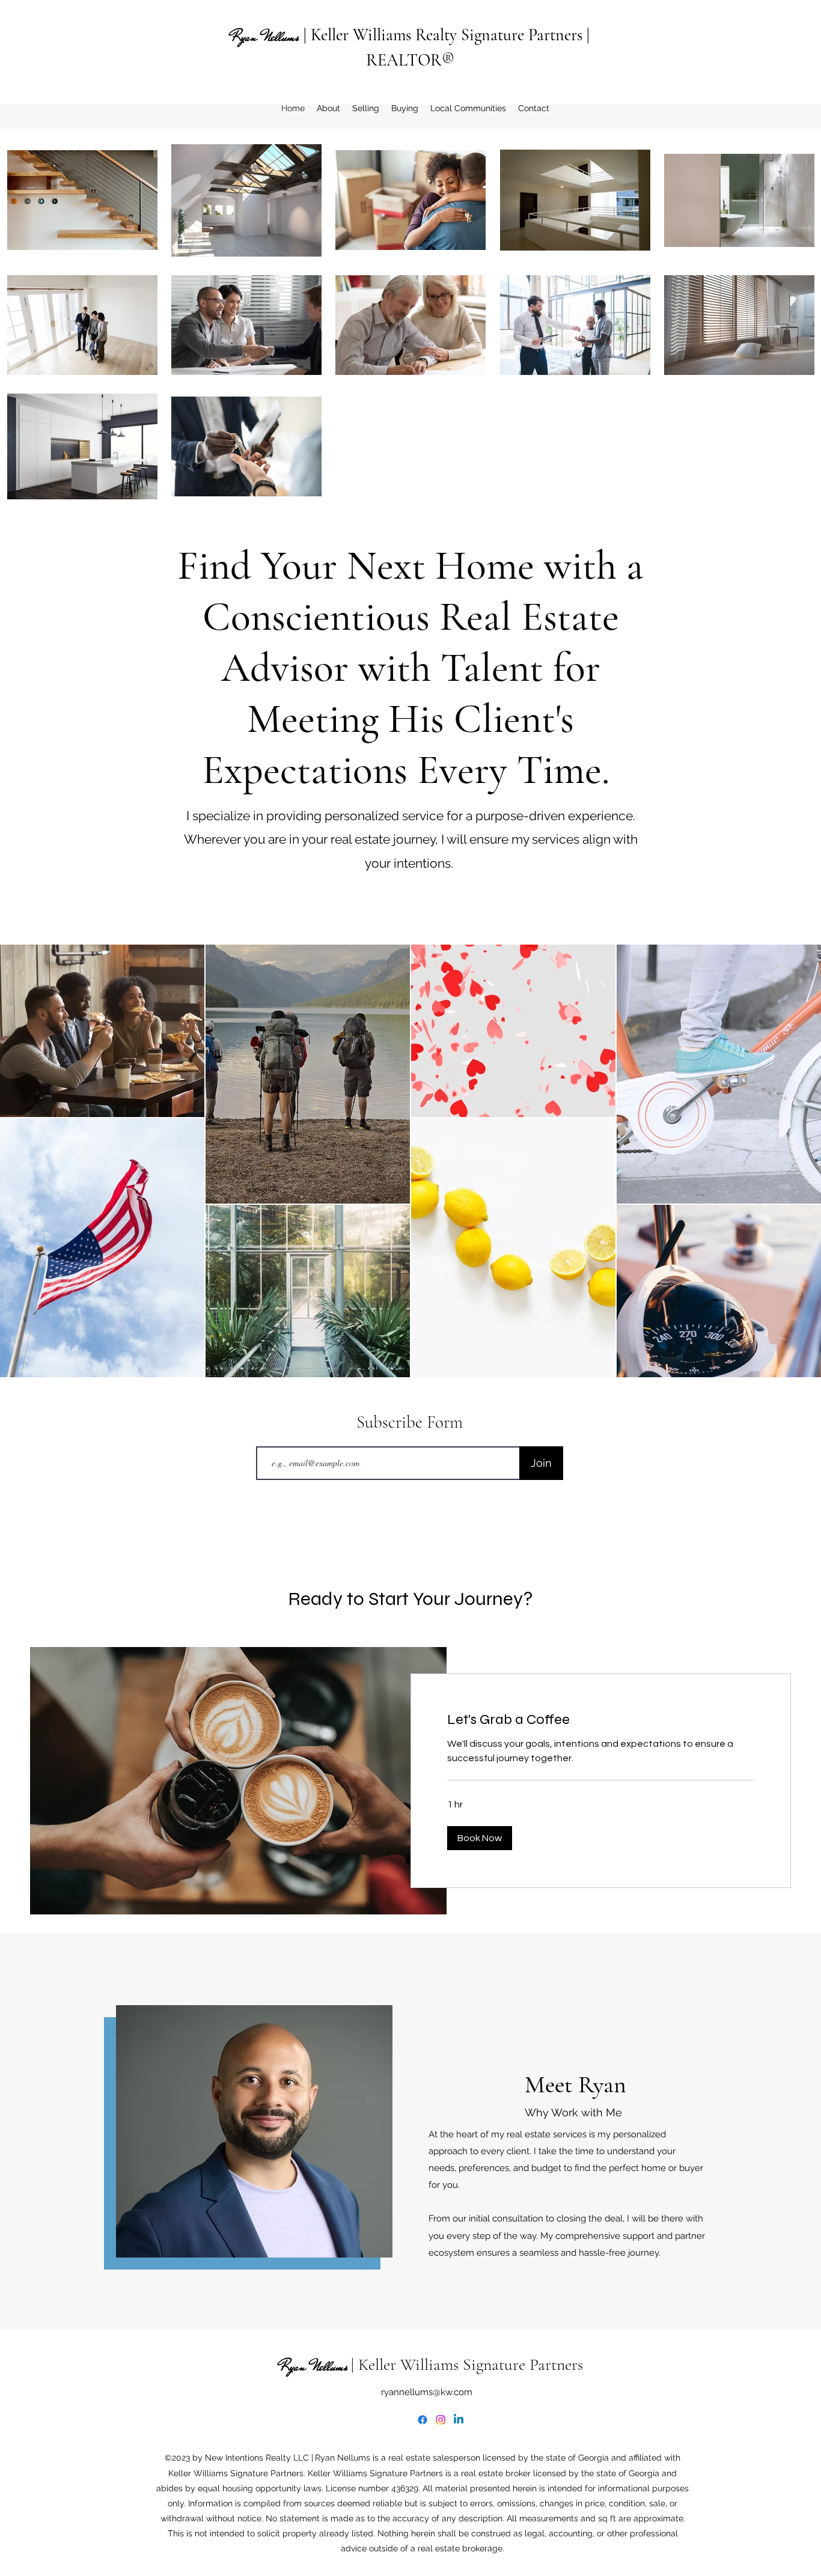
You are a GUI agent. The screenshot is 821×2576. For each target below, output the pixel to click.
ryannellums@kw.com (427, 2392)
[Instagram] (441, 2420)
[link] (601, 1720)
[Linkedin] (459, 2420)
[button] (480, 1838)
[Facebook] (423, 2420)
